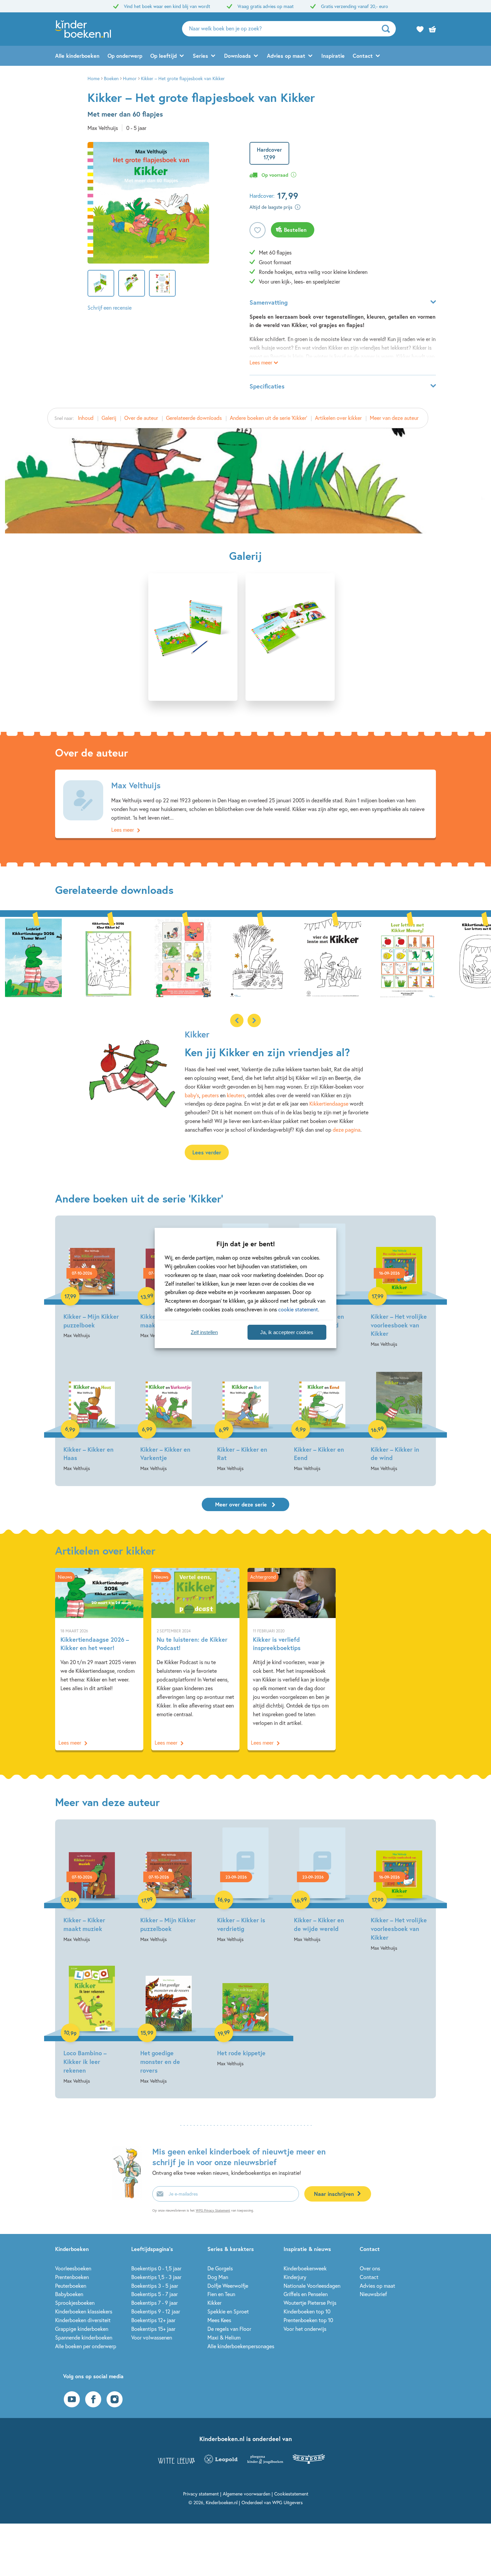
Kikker (214, 2303)
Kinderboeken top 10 (307, 2311)
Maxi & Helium (224, 2337)
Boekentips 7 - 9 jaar (154, 2303)
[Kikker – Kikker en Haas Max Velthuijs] (92, 1415)
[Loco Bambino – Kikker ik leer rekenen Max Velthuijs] (92, 2023)
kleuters (236, 1095)
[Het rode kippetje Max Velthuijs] (246, 2014)
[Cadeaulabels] (183, 957)
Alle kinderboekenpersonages (241, 2346)
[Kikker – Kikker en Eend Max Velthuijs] (322, 1415)
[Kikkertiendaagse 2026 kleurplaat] (108, 957)
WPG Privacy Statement (213, 2210)
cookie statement (298, 1309)
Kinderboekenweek (305, 2268)
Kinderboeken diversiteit (83, 2320)
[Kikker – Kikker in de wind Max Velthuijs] (399, 1415)
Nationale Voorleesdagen (312, 2286)
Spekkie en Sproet (228, 2311)
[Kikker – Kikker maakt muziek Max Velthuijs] (92, 1886)
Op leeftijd (163, 56)
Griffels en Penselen (306, 2294)
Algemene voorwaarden (247, 2494)
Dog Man (218, 2277)
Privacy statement (201, 2494)
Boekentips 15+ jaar (153, 2329)
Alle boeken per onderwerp (86, 2346)
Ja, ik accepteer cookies (287, 1332)
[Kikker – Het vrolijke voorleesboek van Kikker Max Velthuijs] (399, 1286)
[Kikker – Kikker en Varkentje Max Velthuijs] (169, 1415)
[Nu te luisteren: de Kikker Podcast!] (195, 1659)
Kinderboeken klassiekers (84, 2311)
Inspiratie (333, 56)
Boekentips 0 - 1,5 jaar (156, 2268)
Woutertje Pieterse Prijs (310, 2303)
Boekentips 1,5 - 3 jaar (156, 2277)
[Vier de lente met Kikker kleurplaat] (333, 957)
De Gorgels (220, 2268)
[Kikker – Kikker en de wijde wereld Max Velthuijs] (322, 1886)
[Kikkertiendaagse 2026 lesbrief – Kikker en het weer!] (33, 957)
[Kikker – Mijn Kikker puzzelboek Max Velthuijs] (92, 1282)
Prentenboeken (72, 2277)
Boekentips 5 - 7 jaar (154, 2294)
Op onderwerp (125, 56)
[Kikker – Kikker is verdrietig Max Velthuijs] (246, 1886)
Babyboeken (69, 2294)
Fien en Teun (221, 2294)
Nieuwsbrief (373, 2294)
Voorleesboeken (73, 2268)
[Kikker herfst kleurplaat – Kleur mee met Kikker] (258, 957)
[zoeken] (388, 29)
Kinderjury (295, 2277)
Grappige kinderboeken (82, 2329)
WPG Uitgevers (287, 2502)
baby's (192, 1095)
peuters (210, 1095)
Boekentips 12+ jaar (153, 2320)
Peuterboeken (71, 2286)
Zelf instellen (204, 1332)
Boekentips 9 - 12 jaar (156, 2311)
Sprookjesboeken (75, 2303)
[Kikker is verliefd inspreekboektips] (292, 1659)
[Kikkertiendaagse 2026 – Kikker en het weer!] (99, 1659)
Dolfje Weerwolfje (228, 2286)
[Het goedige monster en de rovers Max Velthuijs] (169, 2023)
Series (200, 56)
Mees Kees (219, 2320)
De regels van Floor (229, 2329)
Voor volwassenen (152, 2337)
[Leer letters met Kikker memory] (407, 957)
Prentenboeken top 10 (308, 2320)
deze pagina (347, 1130)
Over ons (370, 2268)
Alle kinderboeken (77, 56)
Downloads (237, 56)
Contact (363, 56)
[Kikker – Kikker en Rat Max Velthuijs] (246, 1415)
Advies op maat (286, 56)
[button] (254, 1020)
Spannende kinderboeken (84, 2337)
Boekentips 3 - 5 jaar (155, 2286)
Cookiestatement (291, 2494)
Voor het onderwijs (305, 2329)
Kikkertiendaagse (329, 1103)
